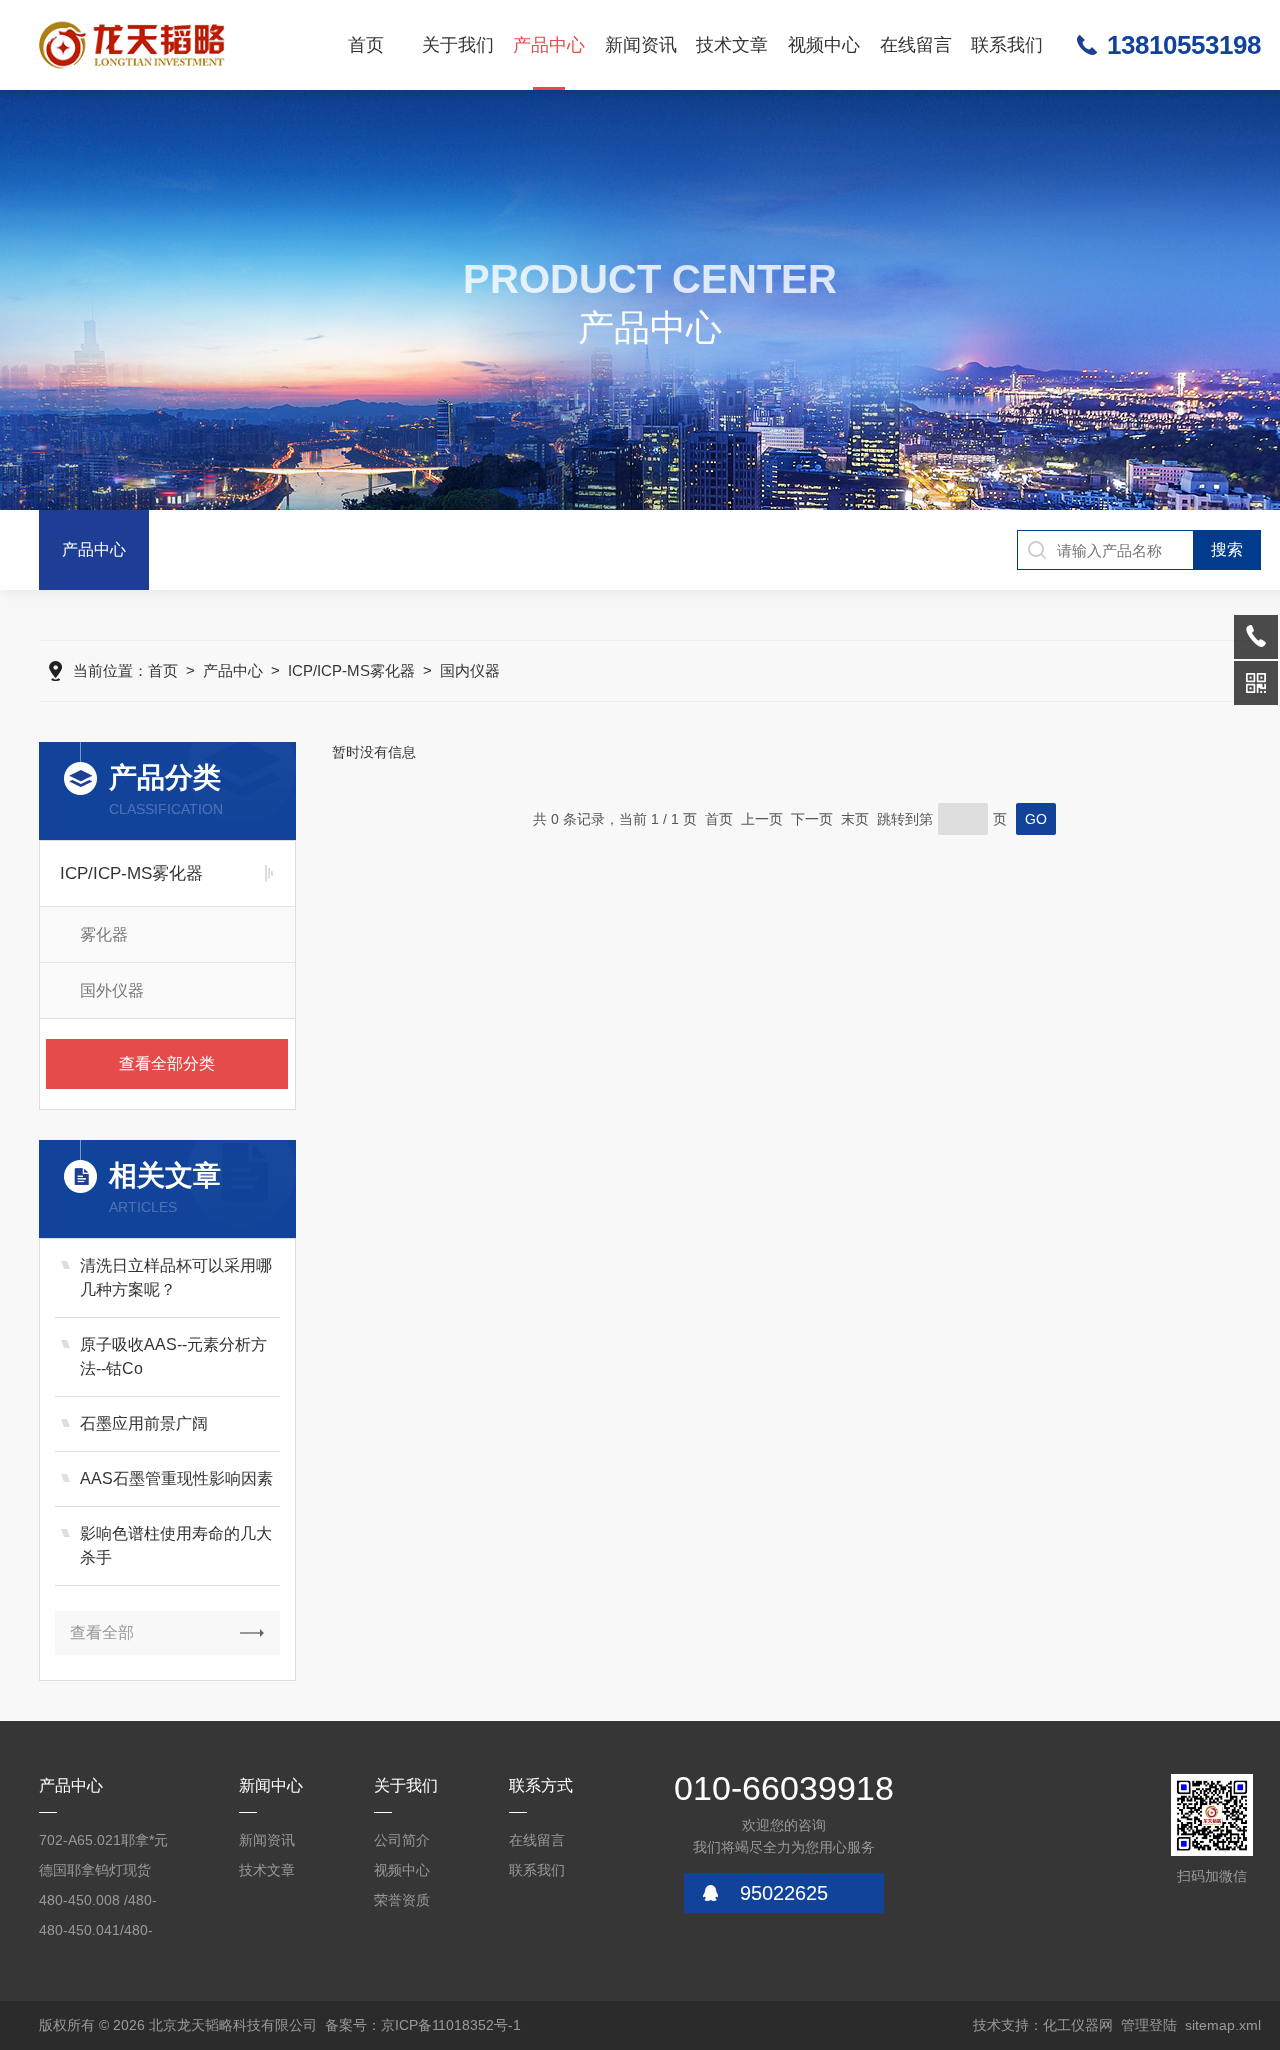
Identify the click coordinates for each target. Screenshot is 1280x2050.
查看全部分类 (167, 1063)
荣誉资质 (402, 1900)
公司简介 (402, 1840)
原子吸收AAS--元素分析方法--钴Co (173, 1356)
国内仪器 (470, 670)
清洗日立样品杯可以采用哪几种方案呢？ (176, 1277)
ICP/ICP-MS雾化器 (351, 670)
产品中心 (549, 45)
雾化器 (104, 934)
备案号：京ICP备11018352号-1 (423, 2025)
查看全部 (102, 1632)
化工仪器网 (1078, 2025)
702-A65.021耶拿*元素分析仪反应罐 (103, 1843)
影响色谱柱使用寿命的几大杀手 (176, 1545)
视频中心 (824, 45)
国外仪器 (112, 990)
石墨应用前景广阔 (144, 1423)
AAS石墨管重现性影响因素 (176, 1478)
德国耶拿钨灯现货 (95, 1870)
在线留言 (916, 45)
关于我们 (458, 45)
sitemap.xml (1223, 2025)
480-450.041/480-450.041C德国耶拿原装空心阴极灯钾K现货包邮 (106, 1933)
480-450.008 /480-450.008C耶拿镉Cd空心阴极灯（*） (107, 1903)
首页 (366, 45)
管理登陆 (1149, 2025)
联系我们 (1007, 45)
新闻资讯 (641, 45)
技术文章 (732, 45)
